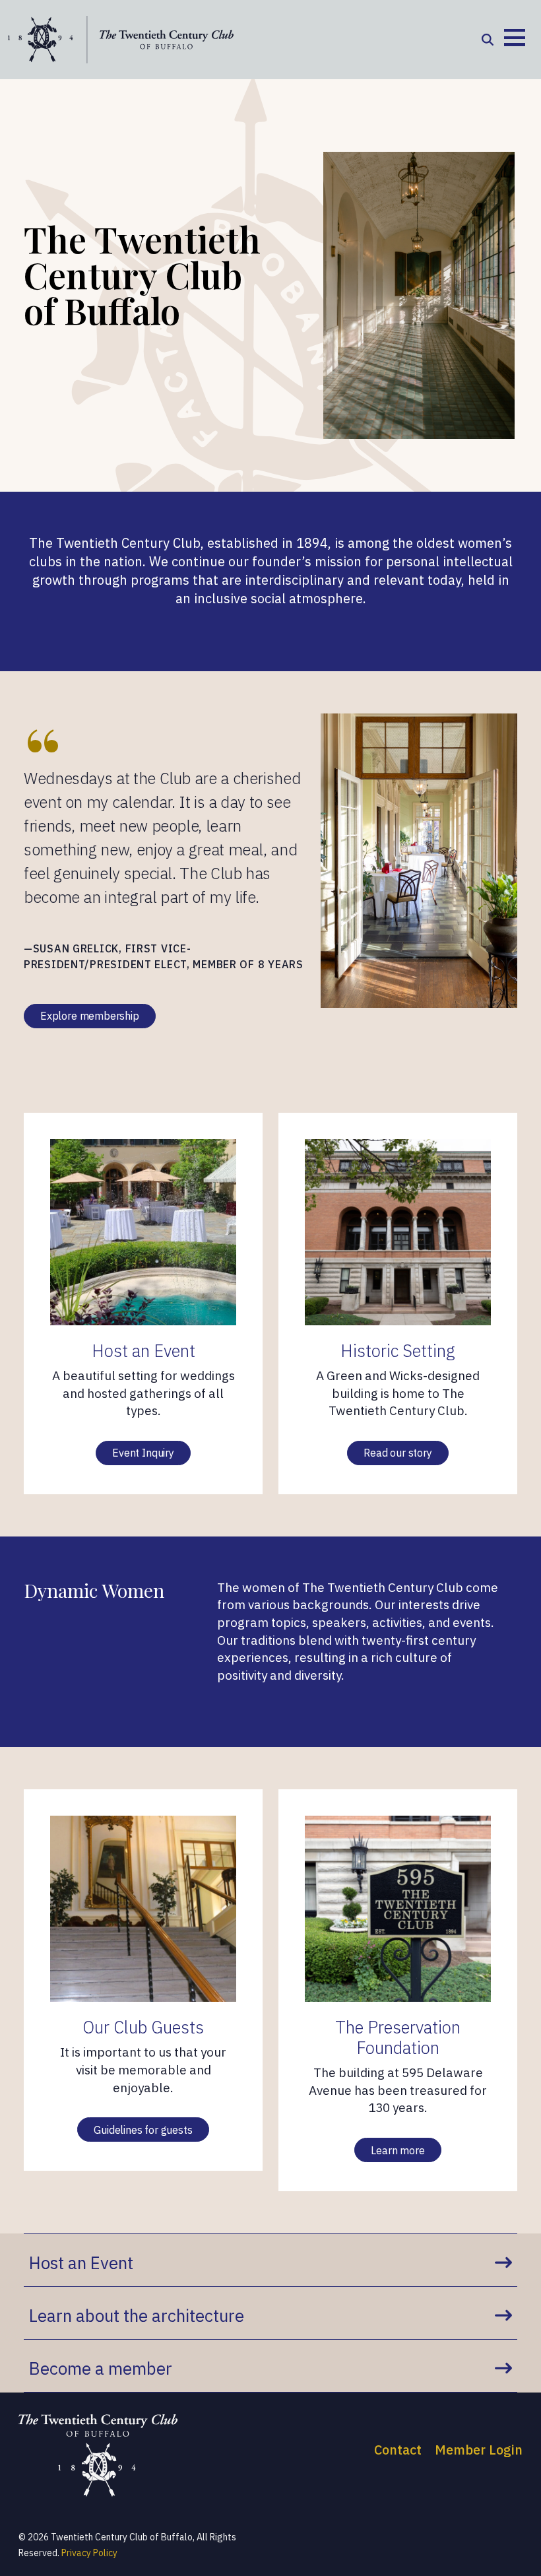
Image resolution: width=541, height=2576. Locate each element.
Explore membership (90, 1016)
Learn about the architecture (137, 2315)
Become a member (101, 2368)
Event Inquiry (143, 1453)
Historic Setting (398, 1351)
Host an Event (143, 1351)
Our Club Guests (143, 2027)
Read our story (398, 1453)
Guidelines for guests (143, 2130)
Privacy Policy (89, 2553)
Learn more (398, 2150)
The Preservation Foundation (398, 2037)
